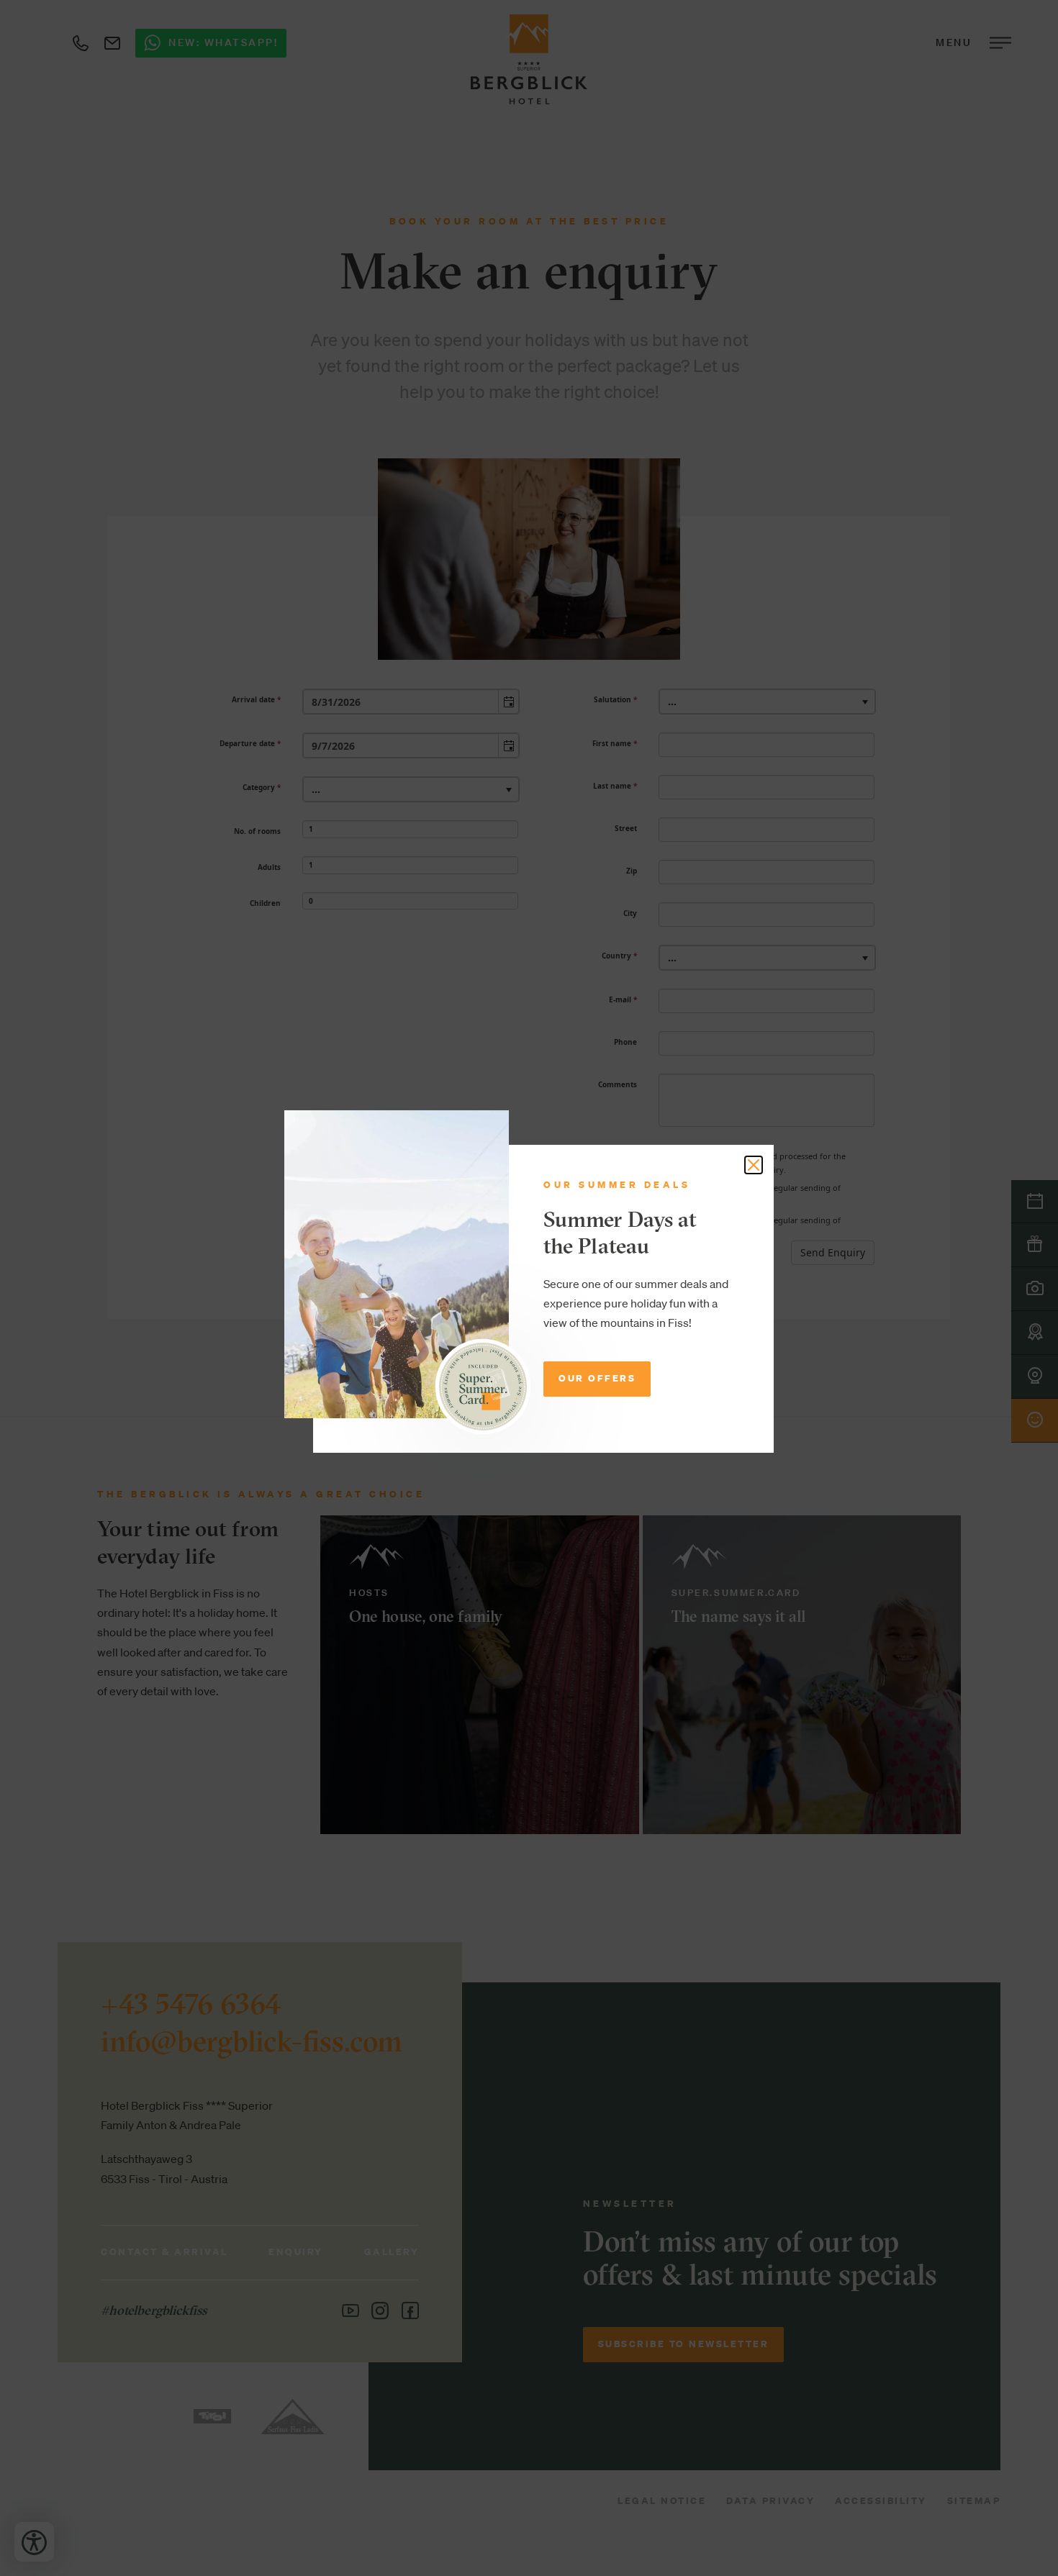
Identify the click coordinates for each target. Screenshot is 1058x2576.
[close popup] (754, 1165)
